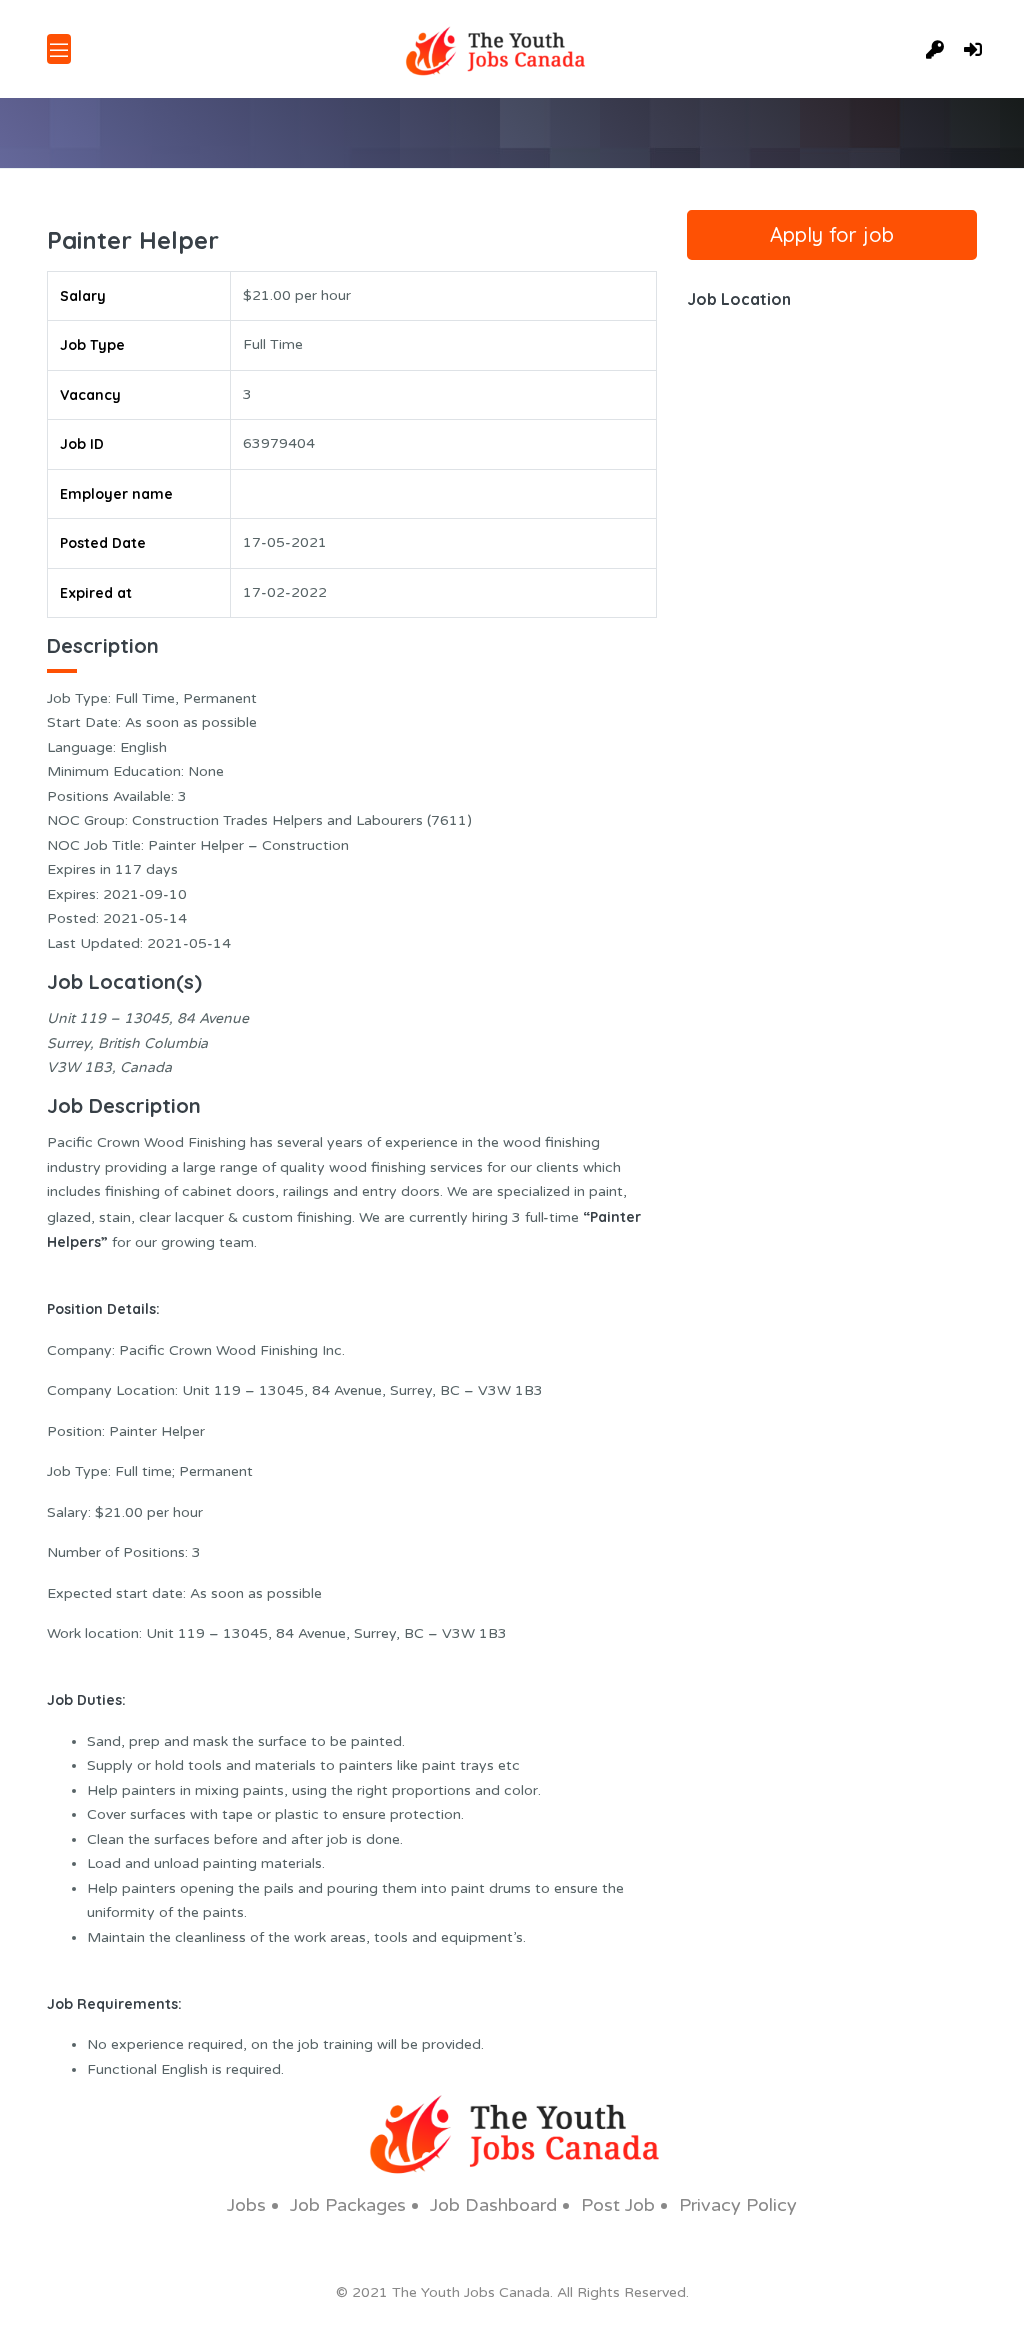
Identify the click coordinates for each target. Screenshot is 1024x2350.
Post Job (618, 2205)
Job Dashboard (493, 2205)
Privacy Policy (738, 2205)
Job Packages (348, 2205)
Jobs (246, 2205)
